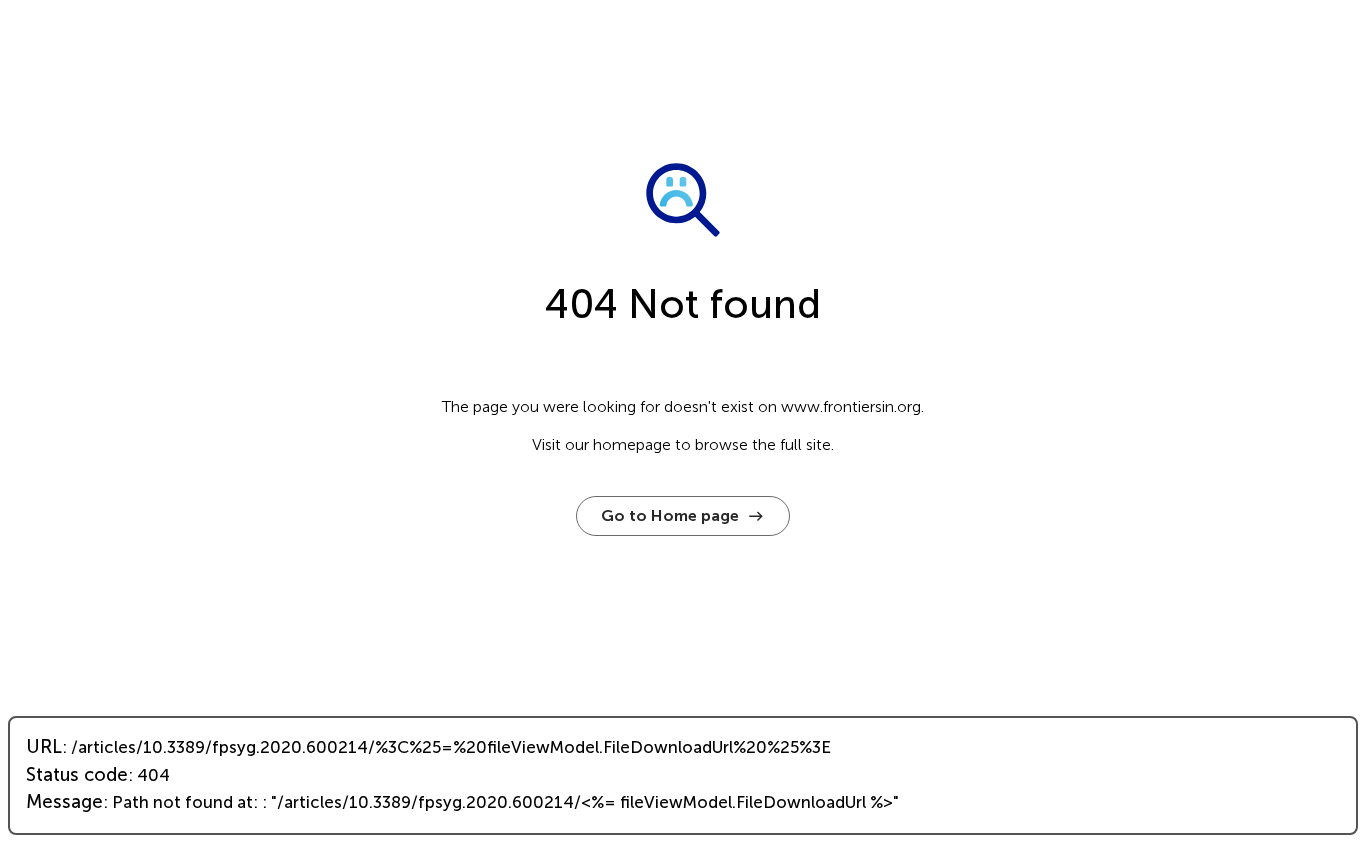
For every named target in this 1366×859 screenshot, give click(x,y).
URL (44, 747)
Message (64, 802)
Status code (77, 775)
